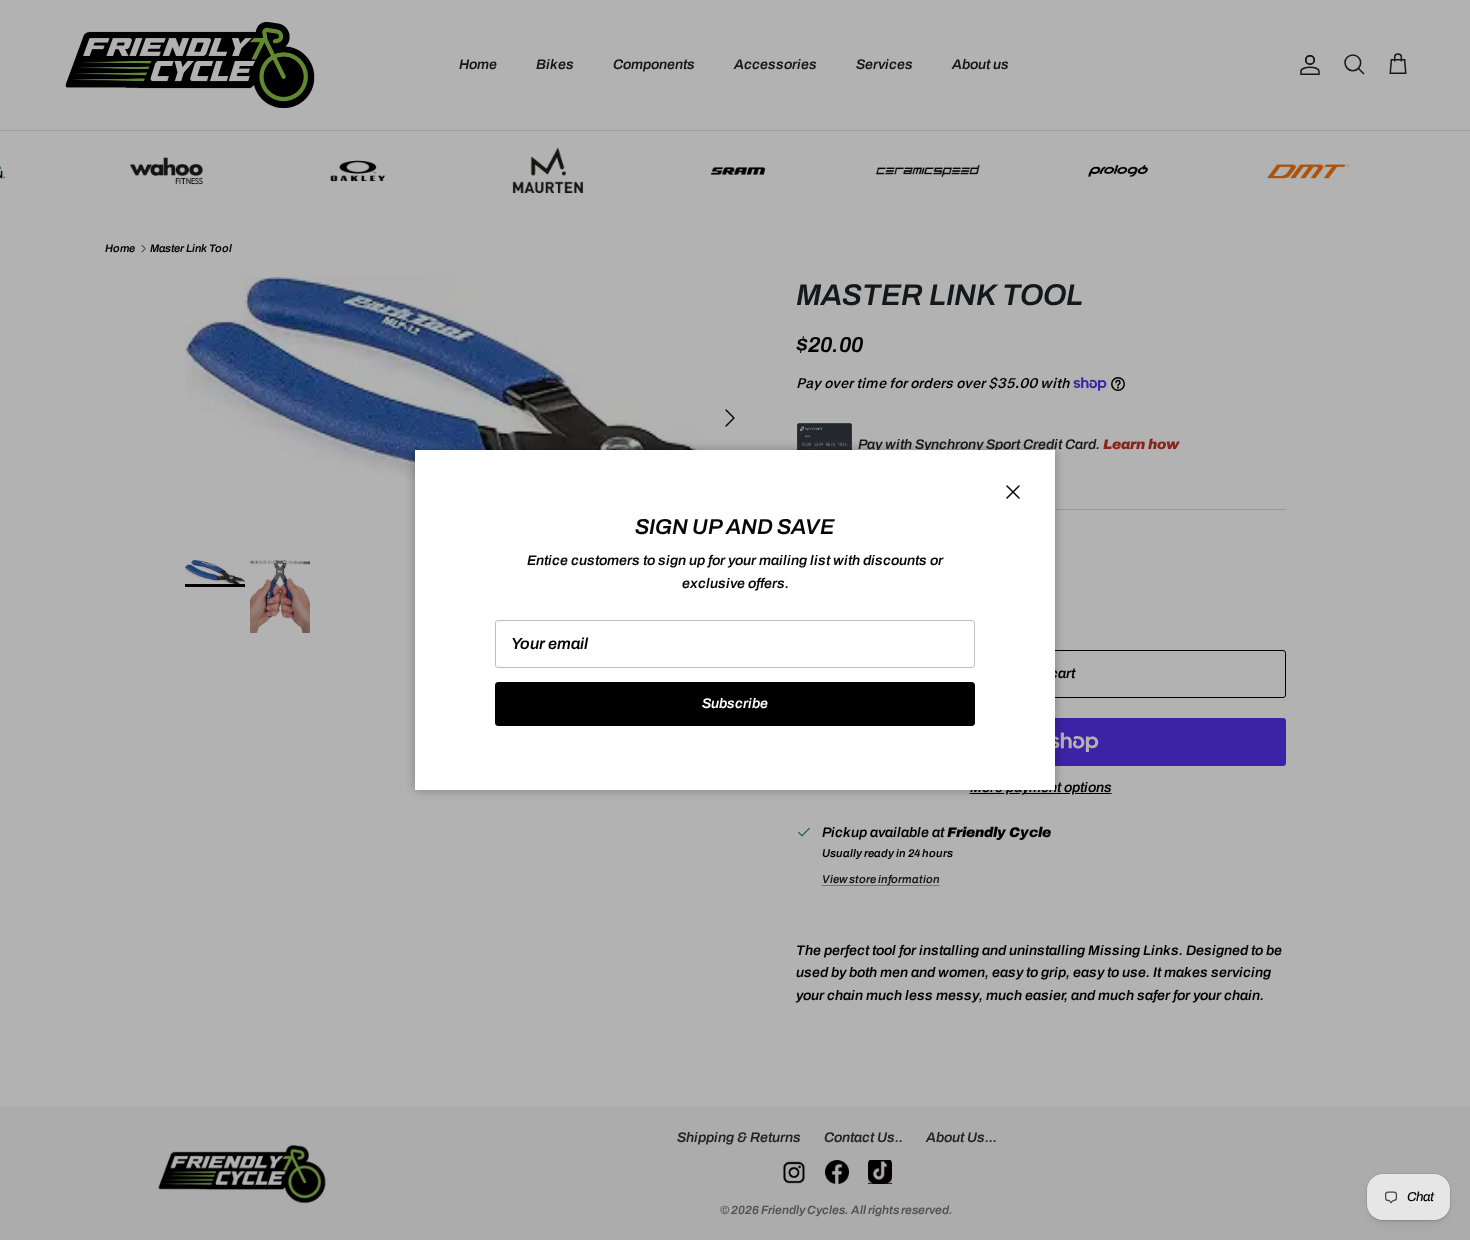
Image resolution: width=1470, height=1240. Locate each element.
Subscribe (735, 703)
